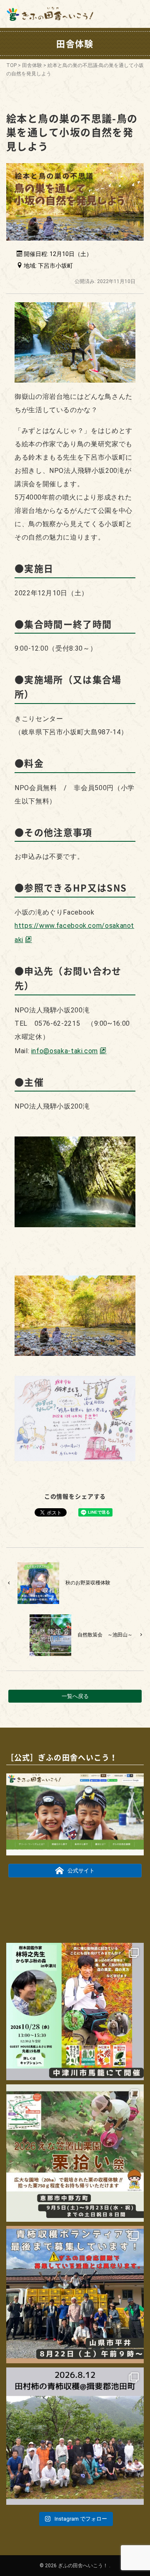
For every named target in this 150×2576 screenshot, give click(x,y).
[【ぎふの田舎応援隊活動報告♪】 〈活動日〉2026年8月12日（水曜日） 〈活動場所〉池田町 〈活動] (75, 2436)
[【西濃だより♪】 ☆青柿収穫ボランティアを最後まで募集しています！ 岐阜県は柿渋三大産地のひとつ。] (75, 2295)
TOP (11, 65)
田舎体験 (32, 65)
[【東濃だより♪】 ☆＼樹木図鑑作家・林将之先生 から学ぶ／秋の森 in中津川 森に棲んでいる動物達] (75, 2012)
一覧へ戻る (75, 1696)
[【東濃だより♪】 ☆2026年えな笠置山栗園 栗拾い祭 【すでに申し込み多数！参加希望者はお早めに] (75, 2153)
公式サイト (81, 1871)
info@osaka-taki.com (65, 1051)
